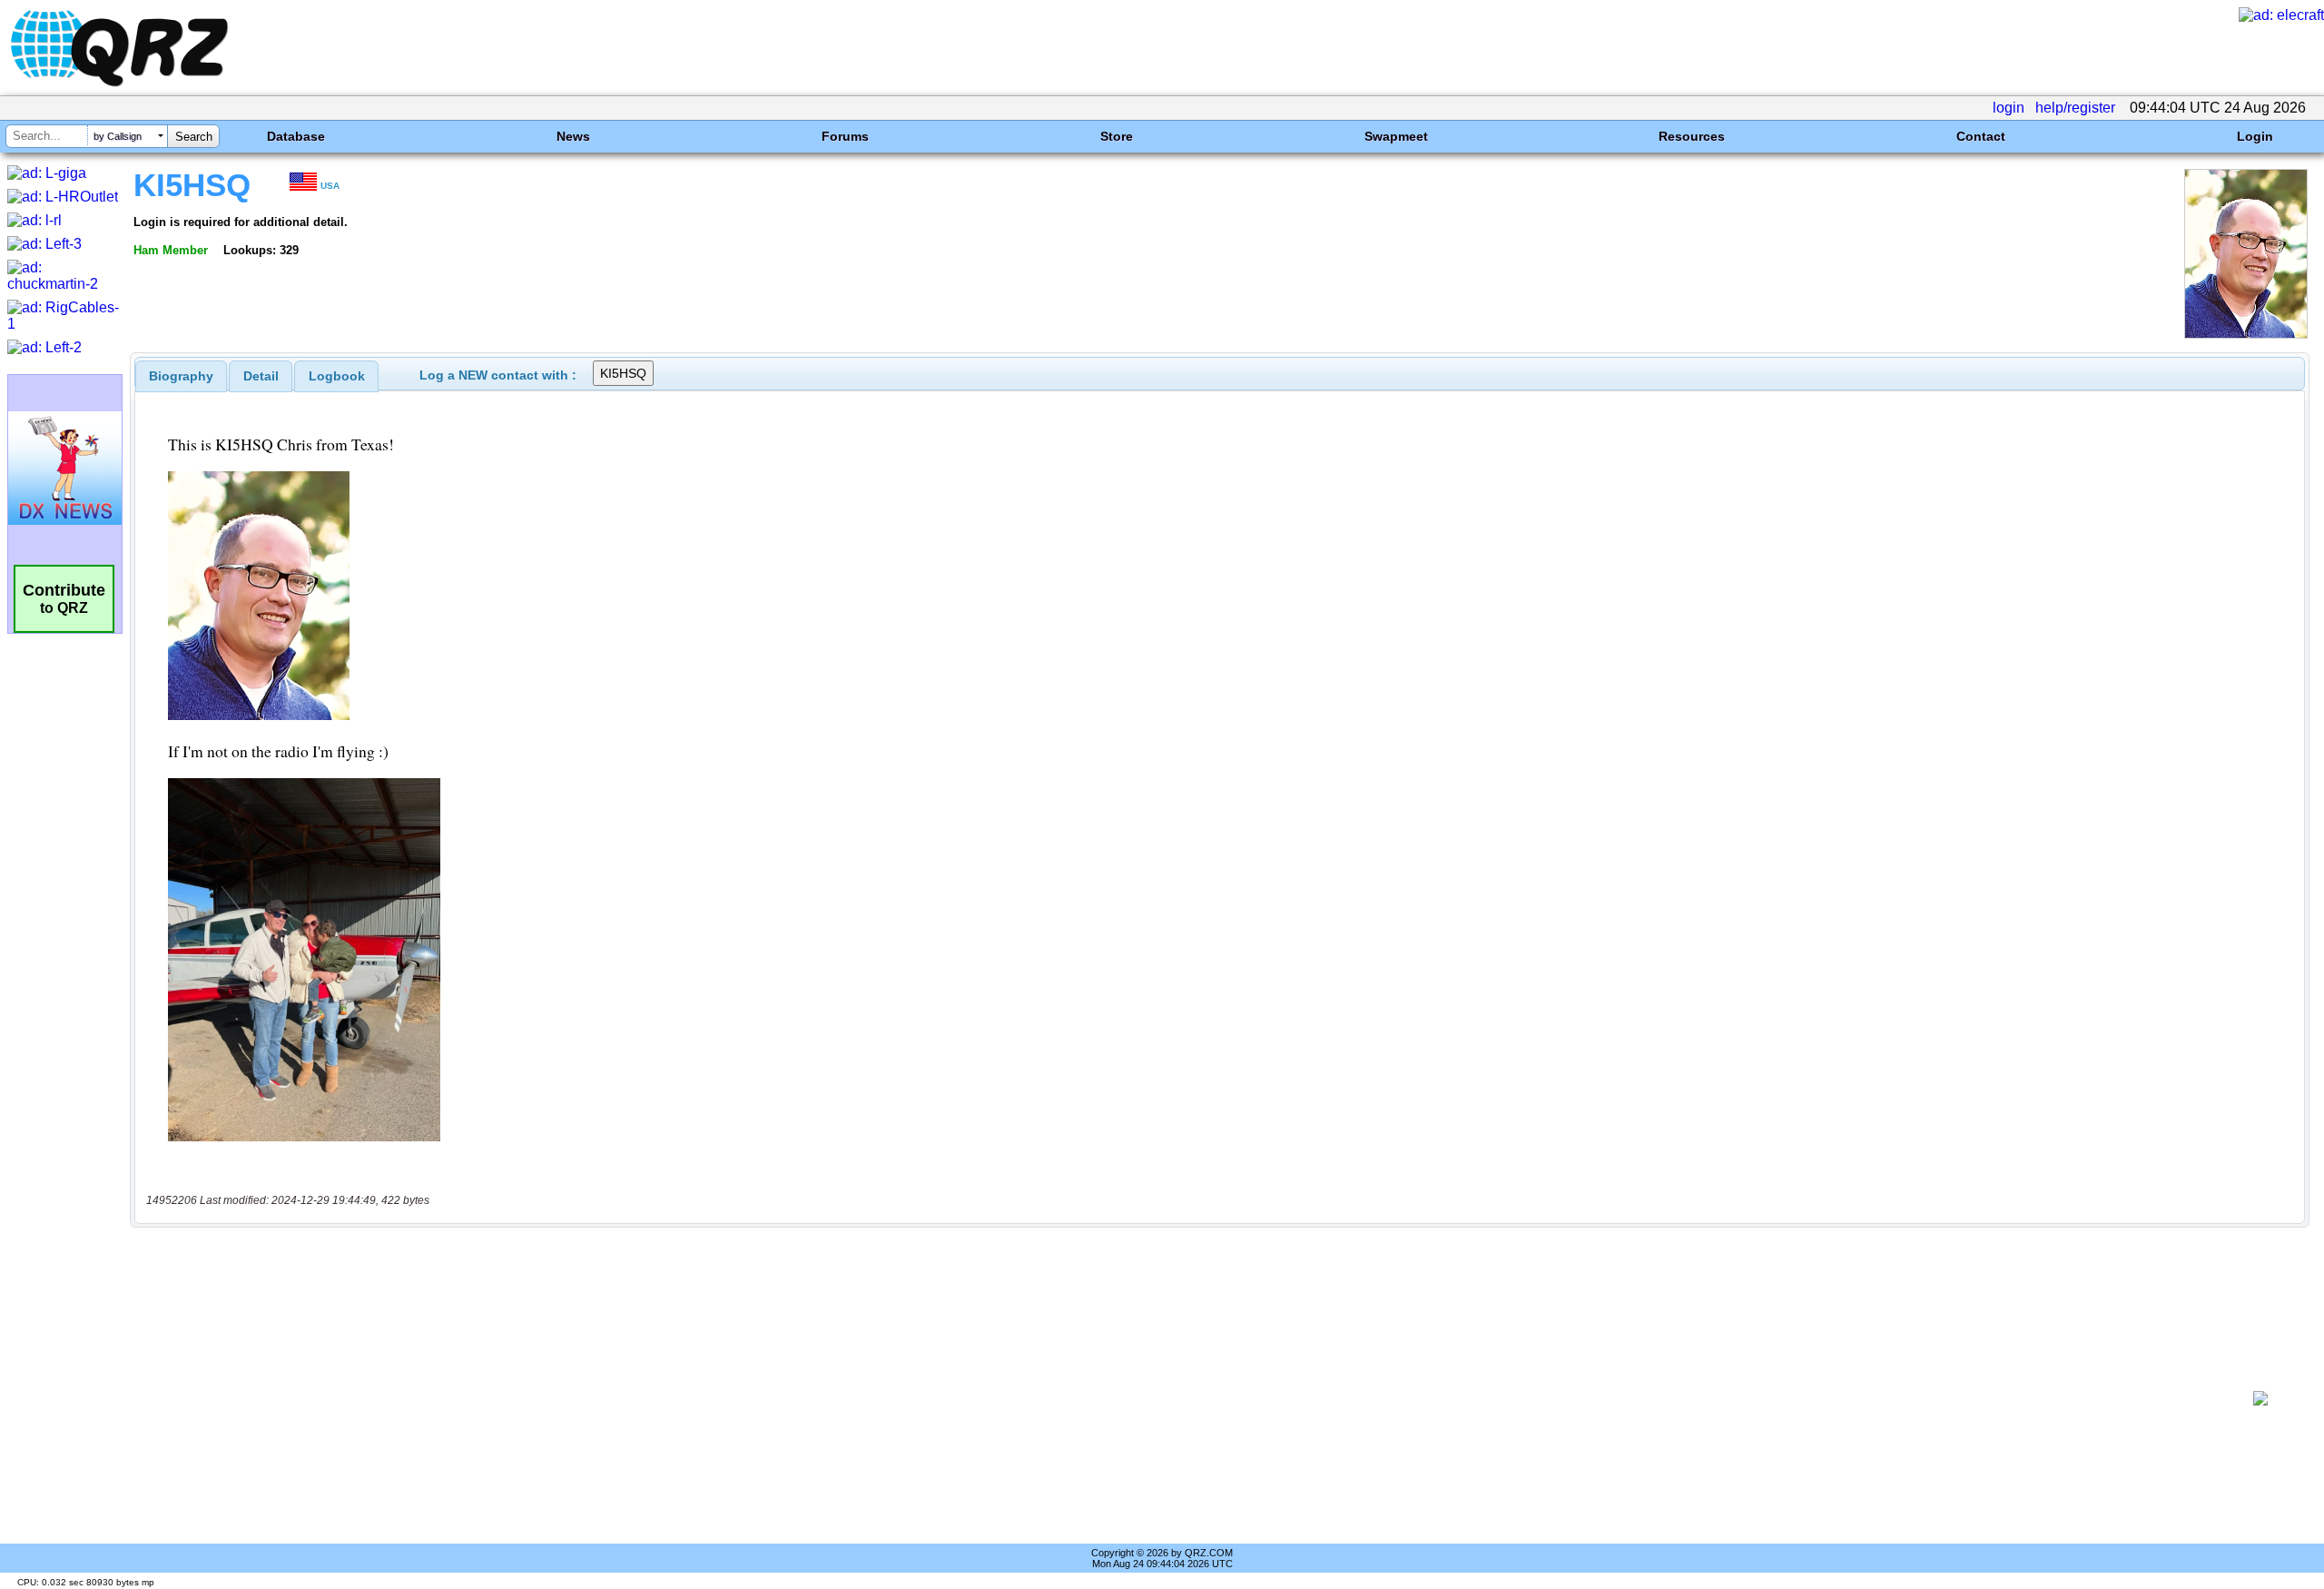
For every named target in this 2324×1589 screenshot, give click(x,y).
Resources (1692, 136)
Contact (1981, 136)
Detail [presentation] (261, 376)
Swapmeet (1396, 136)
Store (1117, 136)
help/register (2075, 108)
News (573, 136)
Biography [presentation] (181, 376)
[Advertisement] (1186, 1398)
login (2009, 108)
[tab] (181, 376)
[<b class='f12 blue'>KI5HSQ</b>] (2246, 334)
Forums (845, 136)
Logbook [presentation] (337, 376)
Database (296, 136)
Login (2255, 136)
